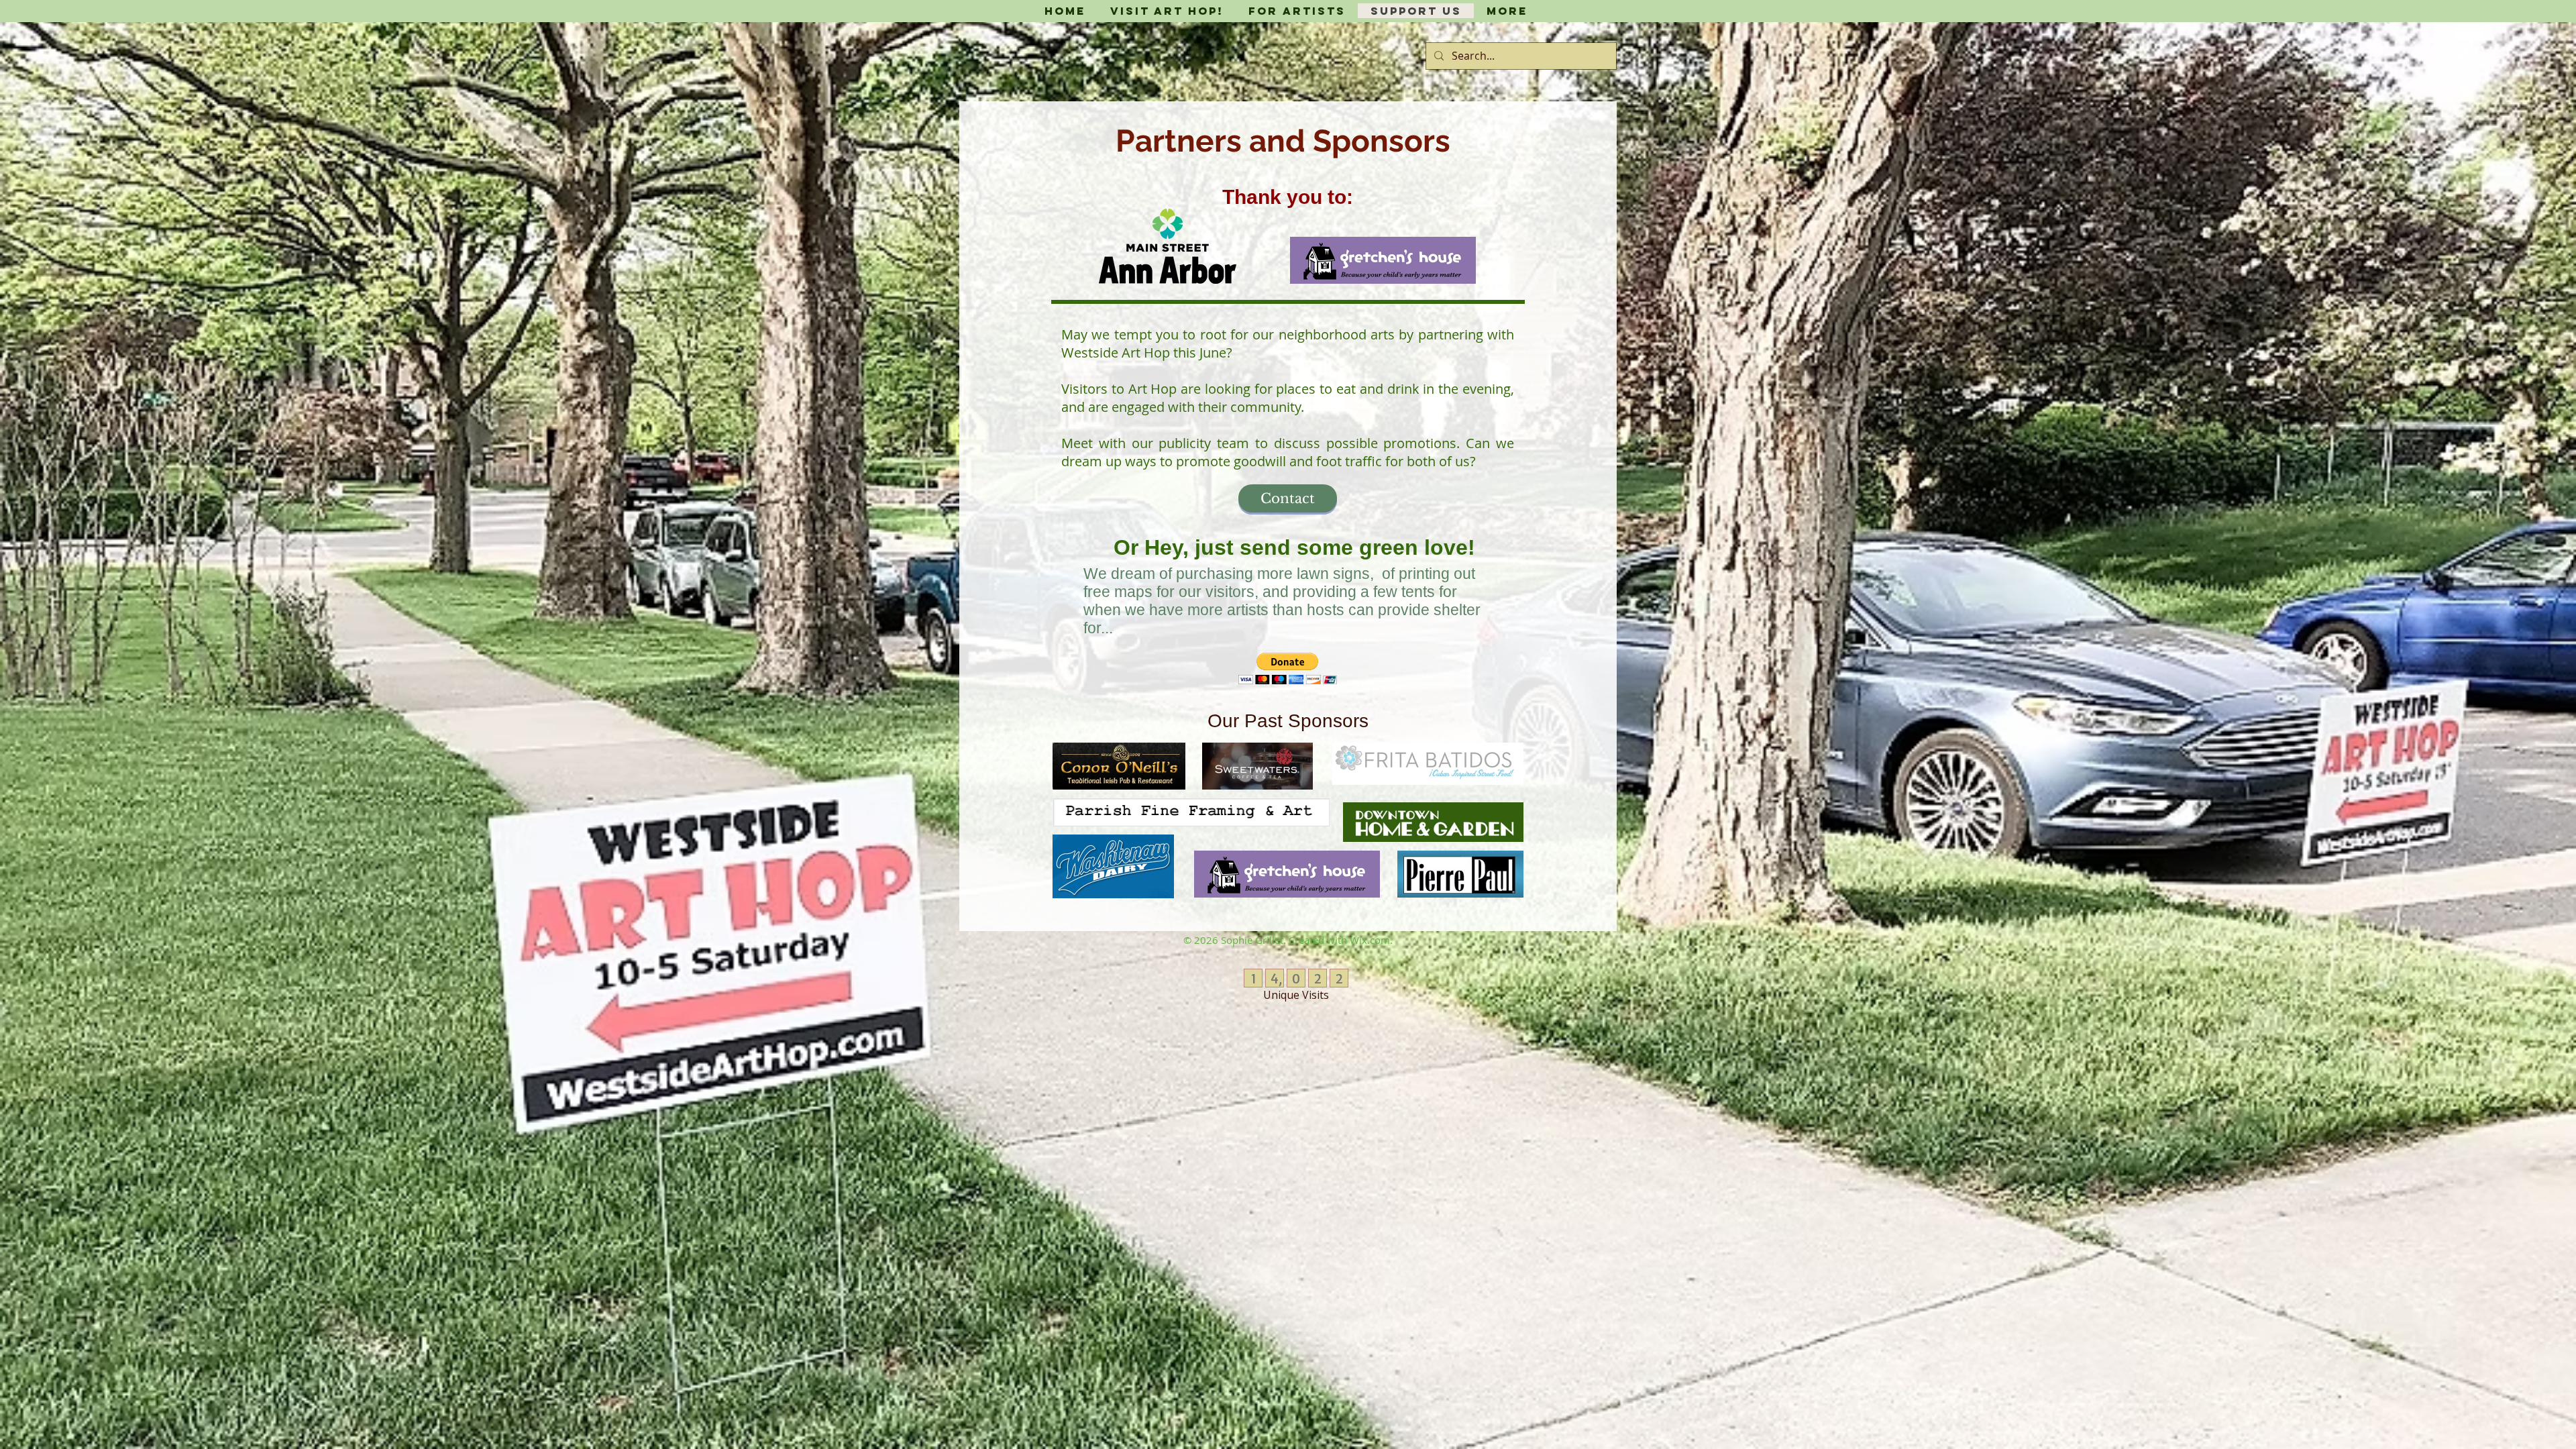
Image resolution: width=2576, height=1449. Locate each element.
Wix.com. (1371, 940)
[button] (1288, 668)
